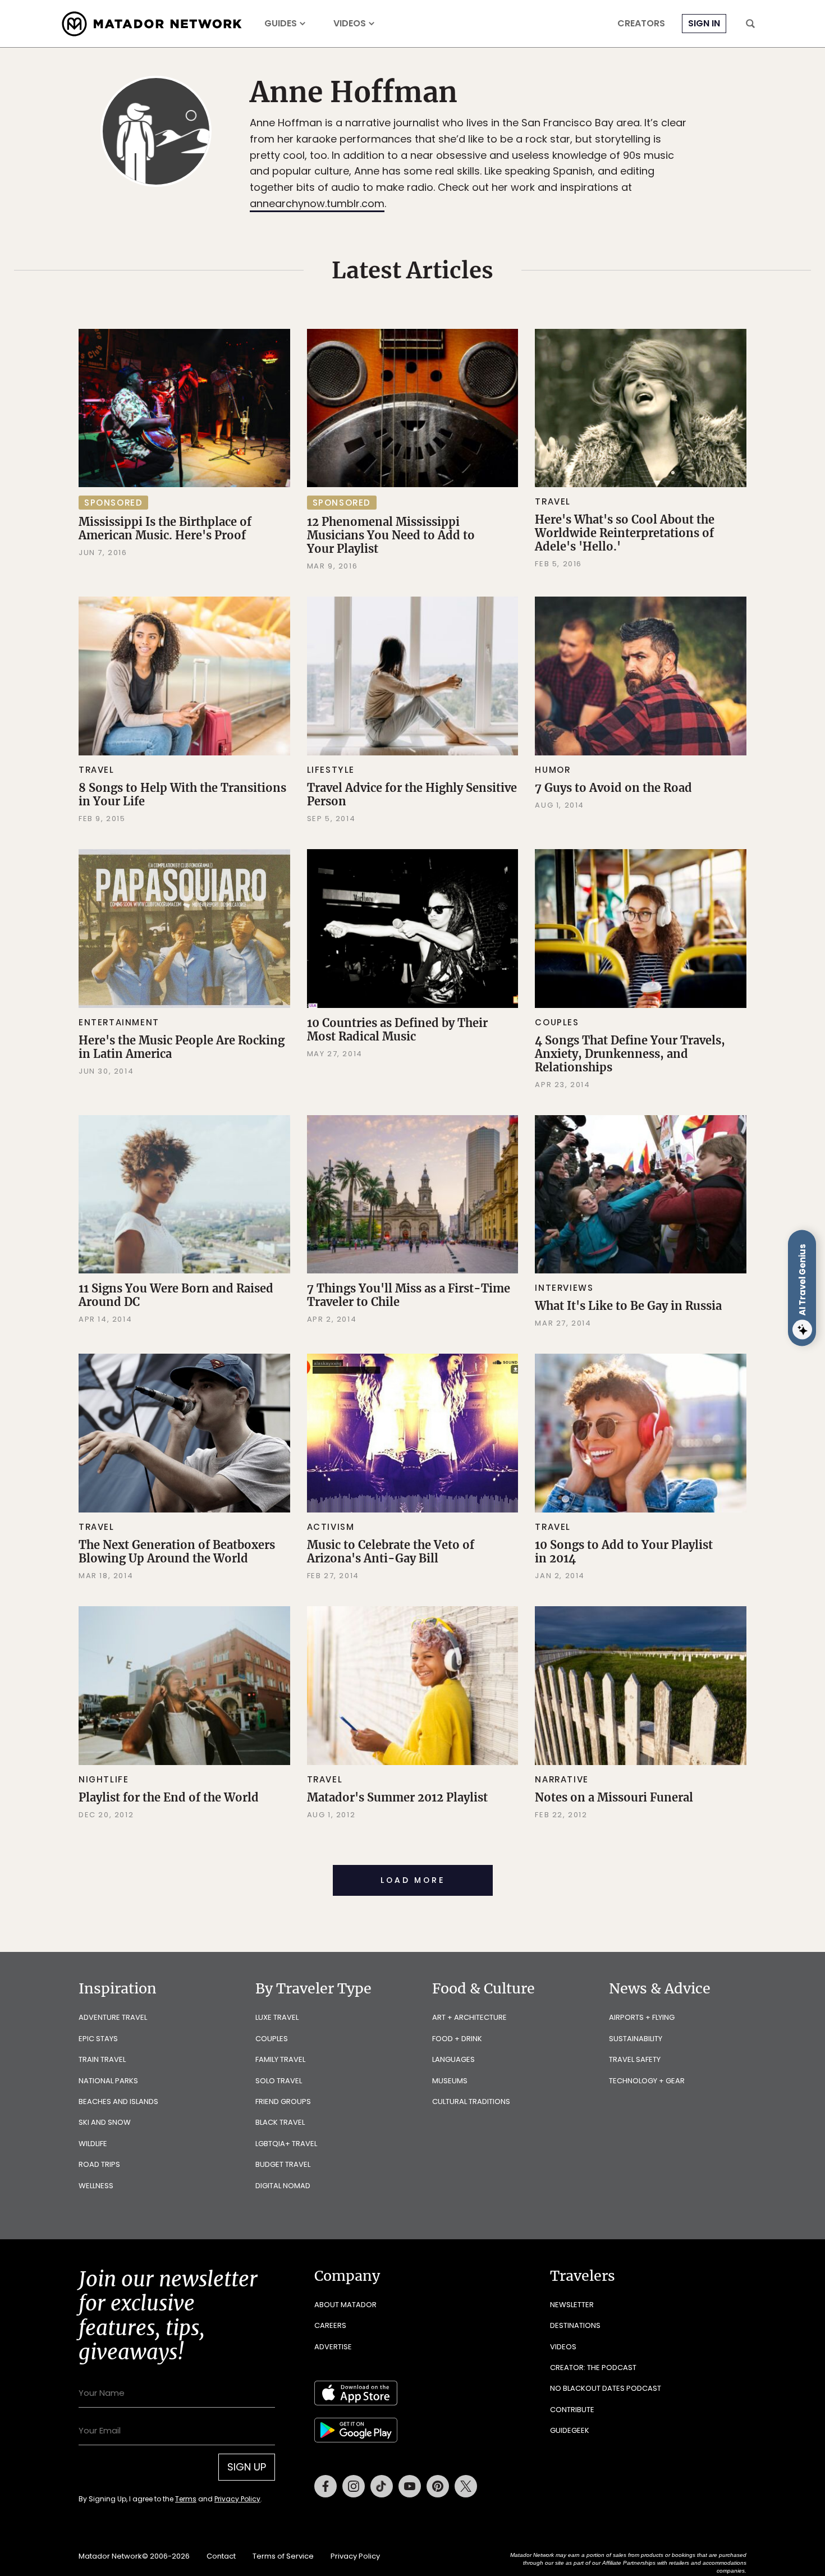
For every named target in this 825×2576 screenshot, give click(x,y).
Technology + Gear (647, 2081)
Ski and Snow (105, 2122)
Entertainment (119, 1022)
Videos (350, 24)
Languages (453, 2059)
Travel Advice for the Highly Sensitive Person (412, 794)
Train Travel (102, 2059)
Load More (413, 1880)
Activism (331, 1527)
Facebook (326, 2486)
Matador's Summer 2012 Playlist (397, 1797)
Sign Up (247, 2467)
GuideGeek (570, 2430)
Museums (450, 2081)
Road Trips (99, 2164)
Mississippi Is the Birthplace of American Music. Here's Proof (165, 528)
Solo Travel (279, 2081)
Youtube (410, 2486)
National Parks (108, 2081)
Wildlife (93, 2144)
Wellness (96, 2186)
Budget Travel (283, 2164)
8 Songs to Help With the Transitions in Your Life (182, 794)
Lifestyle (331, 770)
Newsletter (572, 2305)
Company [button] (347, 2276)
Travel (553, 501)
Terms (186, 2499)
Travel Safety (635, 2059)
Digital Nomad (283, 2186)
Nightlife (104, 1779)
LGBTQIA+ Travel (286, 2144)
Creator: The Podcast (593, 2368)
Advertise (333, 2347)
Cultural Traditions (471, 2101)
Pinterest (438, 2486)
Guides (281, 24)
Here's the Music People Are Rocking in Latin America (182, 1047)
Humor (553, 770)
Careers (330, 2325)
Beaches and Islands (118, 2101)
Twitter (466, 2486)
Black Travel (280, 2122)
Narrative (562, 1779)
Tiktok (382, 2486)
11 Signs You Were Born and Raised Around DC (176, 1295)
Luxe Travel (277, 2017)
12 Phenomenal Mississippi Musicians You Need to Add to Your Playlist (391, 535)
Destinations (575, 2325)
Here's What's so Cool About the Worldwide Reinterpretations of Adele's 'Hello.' (625, 533)
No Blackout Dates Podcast (606, 2388)
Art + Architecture (469, 2017)
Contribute (572, 2410)
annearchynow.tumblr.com (317, 203)
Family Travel (280, 2059)
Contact (221, 2556)
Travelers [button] (583, 2276)
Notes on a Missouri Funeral (614, 1797)
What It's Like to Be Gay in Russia (628, 1306)
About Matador (345, 2305)
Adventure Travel (113, 2017)
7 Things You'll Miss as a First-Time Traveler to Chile (409, 1295)
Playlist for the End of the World (169, 1797)
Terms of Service (283, 2556)
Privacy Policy (237, 2499)
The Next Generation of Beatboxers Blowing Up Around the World (177, 1551)
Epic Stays (98, 2039)
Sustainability (636, 2039)
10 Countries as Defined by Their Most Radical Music (397, 1030)
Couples (557, 1022)
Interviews (564, 1288)
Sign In (704, 23)
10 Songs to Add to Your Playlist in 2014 (624, 1551)
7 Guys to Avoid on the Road (613, 788)
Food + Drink (457, 2039)
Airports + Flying (642, 2017)
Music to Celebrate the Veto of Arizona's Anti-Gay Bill (391, 1551)
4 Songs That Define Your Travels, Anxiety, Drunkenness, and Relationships (630, 1054)
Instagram (354, 2486)
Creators (641, 24)
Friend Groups (283, 2101)
